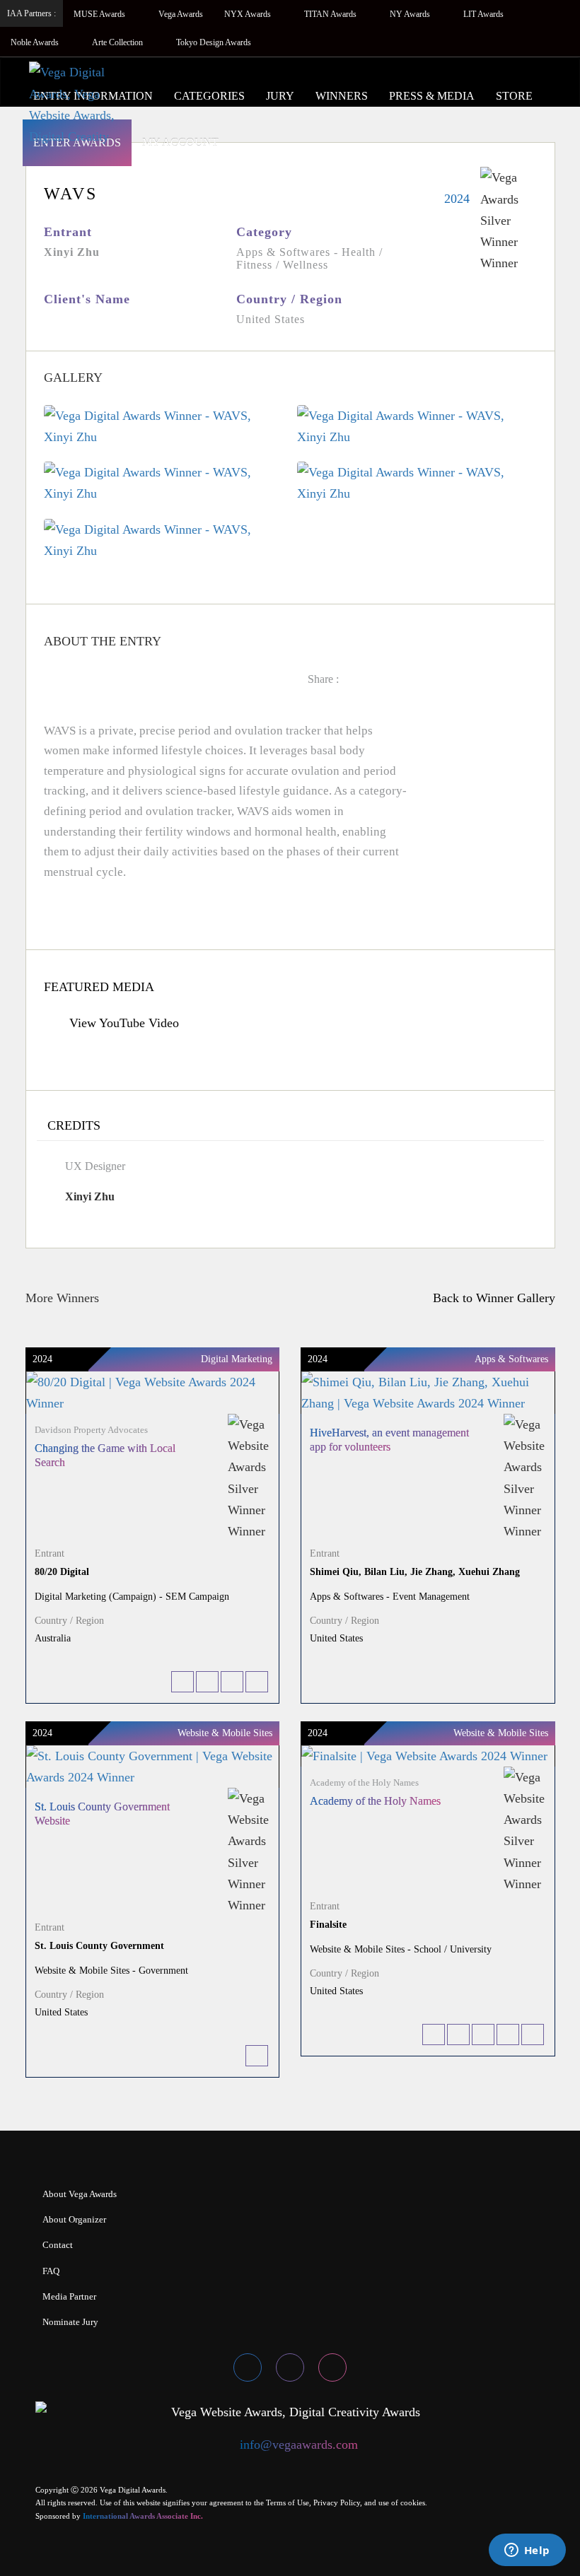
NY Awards (411, 14)
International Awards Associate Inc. (143, 2516)
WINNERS (342, 96)
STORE (514, 96)
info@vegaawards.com (299, 2445)
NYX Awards (249, 14)
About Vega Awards (80, 2194)
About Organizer (74, 2219)
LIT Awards (485, 14)
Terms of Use (288, 2502)
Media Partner (69, 2296)
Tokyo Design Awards (214, 42)
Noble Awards (36, 42)
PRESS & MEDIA (432, 96)
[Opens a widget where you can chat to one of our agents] (527, 2551)
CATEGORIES (209, 96)
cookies (413, 2502)
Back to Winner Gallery (491, 1298)
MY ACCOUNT (180, 142)
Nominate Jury (70, 2322)
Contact (58, 2245)
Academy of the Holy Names (375, 1801)
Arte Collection (118, 42)
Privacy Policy (337, 2502)
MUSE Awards (100, 14)
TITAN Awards (331, 14)
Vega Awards (181, 14)
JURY (280, 96)
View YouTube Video (122, 1023)
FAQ (51, 2271)
